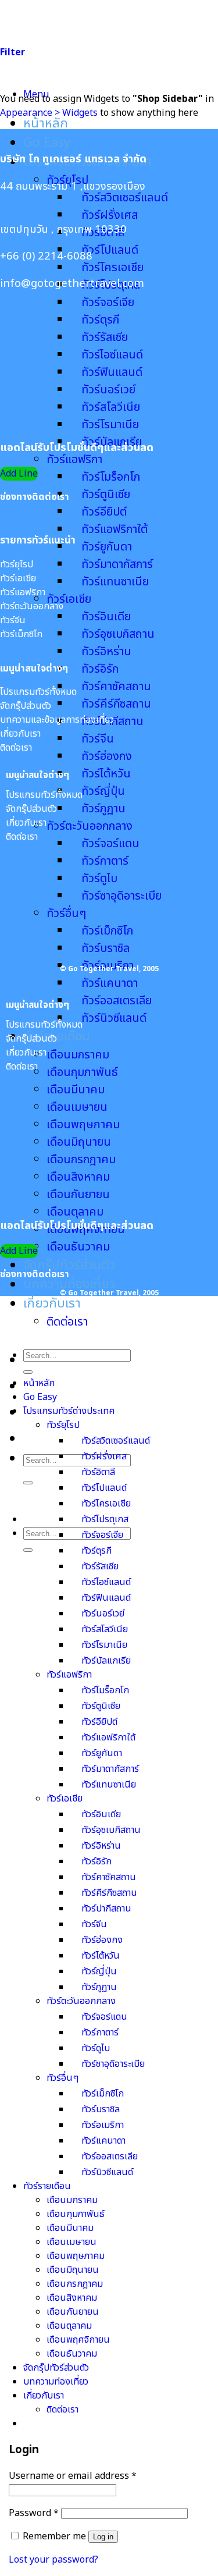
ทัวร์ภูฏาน (103, 809)
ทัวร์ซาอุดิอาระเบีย (113, 2064)
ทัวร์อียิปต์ (104, 512)
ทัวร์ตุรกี (97, 1551)
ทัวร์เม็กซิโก (103, 2094)
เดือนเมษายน (72, 2242)
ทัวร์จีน (98, 739)
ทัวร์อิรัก (100, 669)
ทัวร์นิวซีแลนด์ (114, 1018)
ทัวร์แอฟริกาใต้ (115, 530)
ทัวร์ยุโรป (63, 1425)
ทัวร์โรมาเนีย (110, 425)
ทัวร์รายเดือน (47, 2186)
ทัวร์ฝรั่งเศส (110, 215)
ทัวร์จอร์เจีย (102, 1535)
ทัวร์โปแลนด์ (110, 250)
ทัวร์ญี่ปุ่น (103, 791)
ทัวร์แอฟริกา (74, 460)
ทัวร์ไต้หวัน (106, 774)
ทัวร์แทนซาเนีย (115, 582)
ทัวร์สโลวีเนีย (105, 1629)
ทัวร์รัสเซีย (100, 1566)
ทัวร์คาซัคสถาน (116, 687)
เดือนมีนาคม (70, 2228)
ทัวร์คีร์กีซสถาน (116, 704)
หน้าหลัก (46, 124)
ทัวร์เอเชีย (69, 599)
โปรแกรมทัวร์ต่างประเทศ (69, 1411)
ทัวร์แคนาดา (110, 983)
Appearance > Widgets (49, 113)
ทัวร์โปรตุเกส (105, 1519)
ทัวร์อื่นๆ (62, 2078)
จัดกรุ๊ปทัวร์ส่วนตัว (69, 1265)
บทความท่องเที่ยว (69, 1285)
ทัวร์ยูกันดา (107, 547)
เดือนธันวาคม (78, 1247)
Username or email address (73, 2476)
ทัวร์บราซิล (101, 2109)
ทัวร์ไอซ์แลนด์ (106, 1582)
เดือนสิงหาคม (72, 2298)
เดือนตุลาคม (75, 1212)
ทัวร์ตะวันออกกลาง (90, 826)
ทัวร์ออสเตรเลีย (117, 1001)
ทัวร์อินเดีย (106, 617)
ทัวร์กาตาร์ (100, 2033)
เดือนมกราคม (78, 1055)
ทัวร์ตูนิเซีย (106, 495)
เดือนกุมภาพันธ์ (82, 1072)
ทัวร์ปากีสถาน (106, 1909)
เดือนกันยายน (78, 1195)
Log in (103, 2537)
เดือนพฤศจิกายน (78, 2340)
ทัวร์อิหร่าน (106, 652)
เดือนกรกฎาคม (75, 2284)
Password (34, 2513)
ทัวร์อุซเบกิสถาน (118, 634)
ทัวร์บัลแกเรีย (106, 1661)
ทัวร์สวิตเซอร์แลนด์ (125, 198)
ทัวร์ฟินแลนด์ (106, 1598)
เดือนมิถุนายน (73, 2270)
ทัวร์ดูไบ (96, 2048)
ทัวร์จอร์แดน (104, 2017)
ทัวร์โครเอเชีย (112, 268)
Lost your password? (53, 2560)
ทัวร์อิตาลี (98, 1472)
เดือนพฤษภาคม (76, 2256)
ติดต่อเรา (67, 1322)
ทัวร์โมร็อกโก (111, 477)
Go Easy (47, 143)
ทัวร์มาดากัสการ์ (117, 564)
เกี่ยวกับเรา (52, 1304)
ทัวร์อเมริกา (103, 2125)
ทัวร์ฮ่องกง (107, 756)
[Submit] (28, 1483)
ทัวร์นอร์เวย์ (103, 1614)
